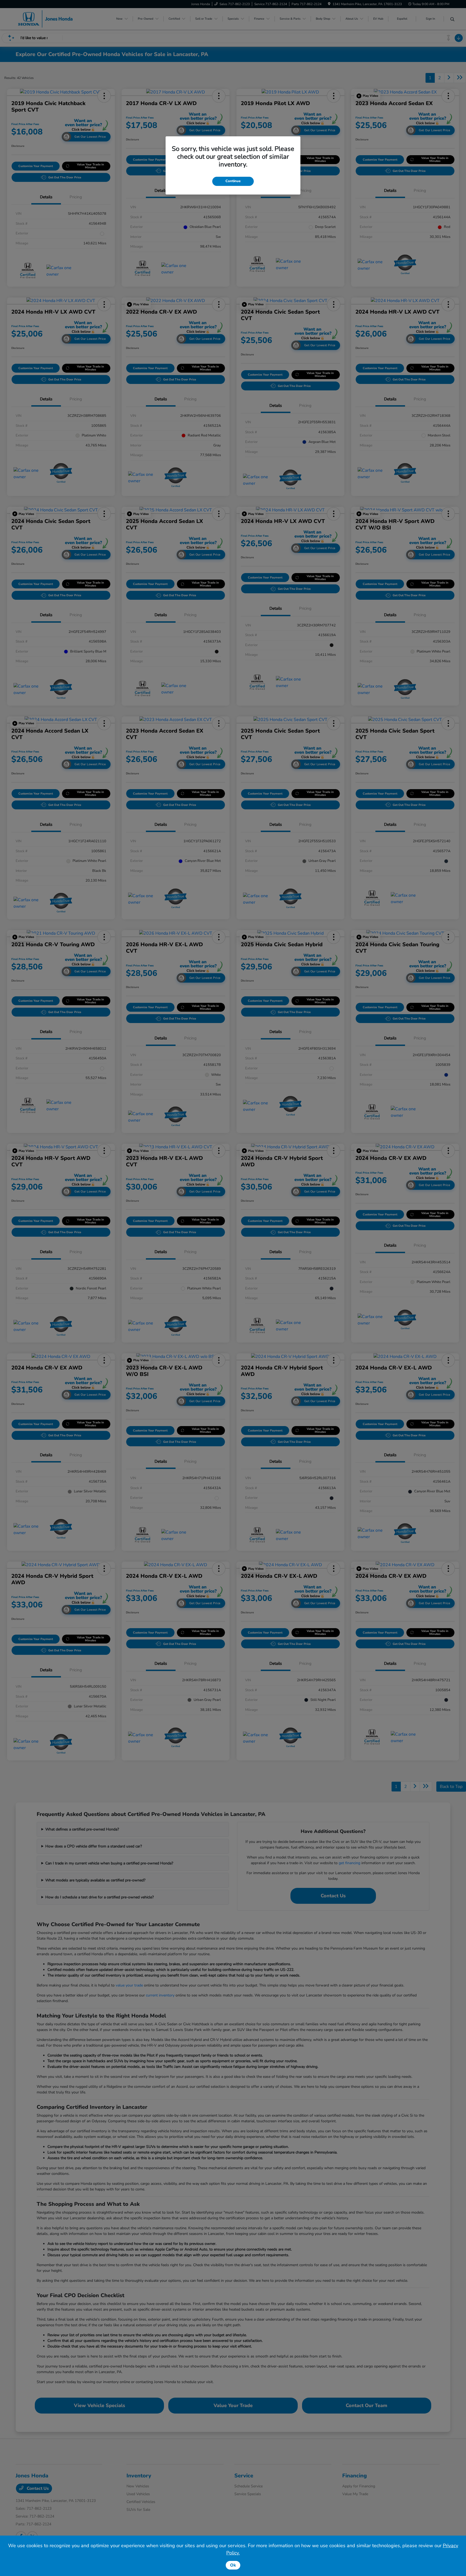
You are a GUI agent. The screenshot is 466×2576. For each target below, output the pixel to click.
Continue (233, 181)
